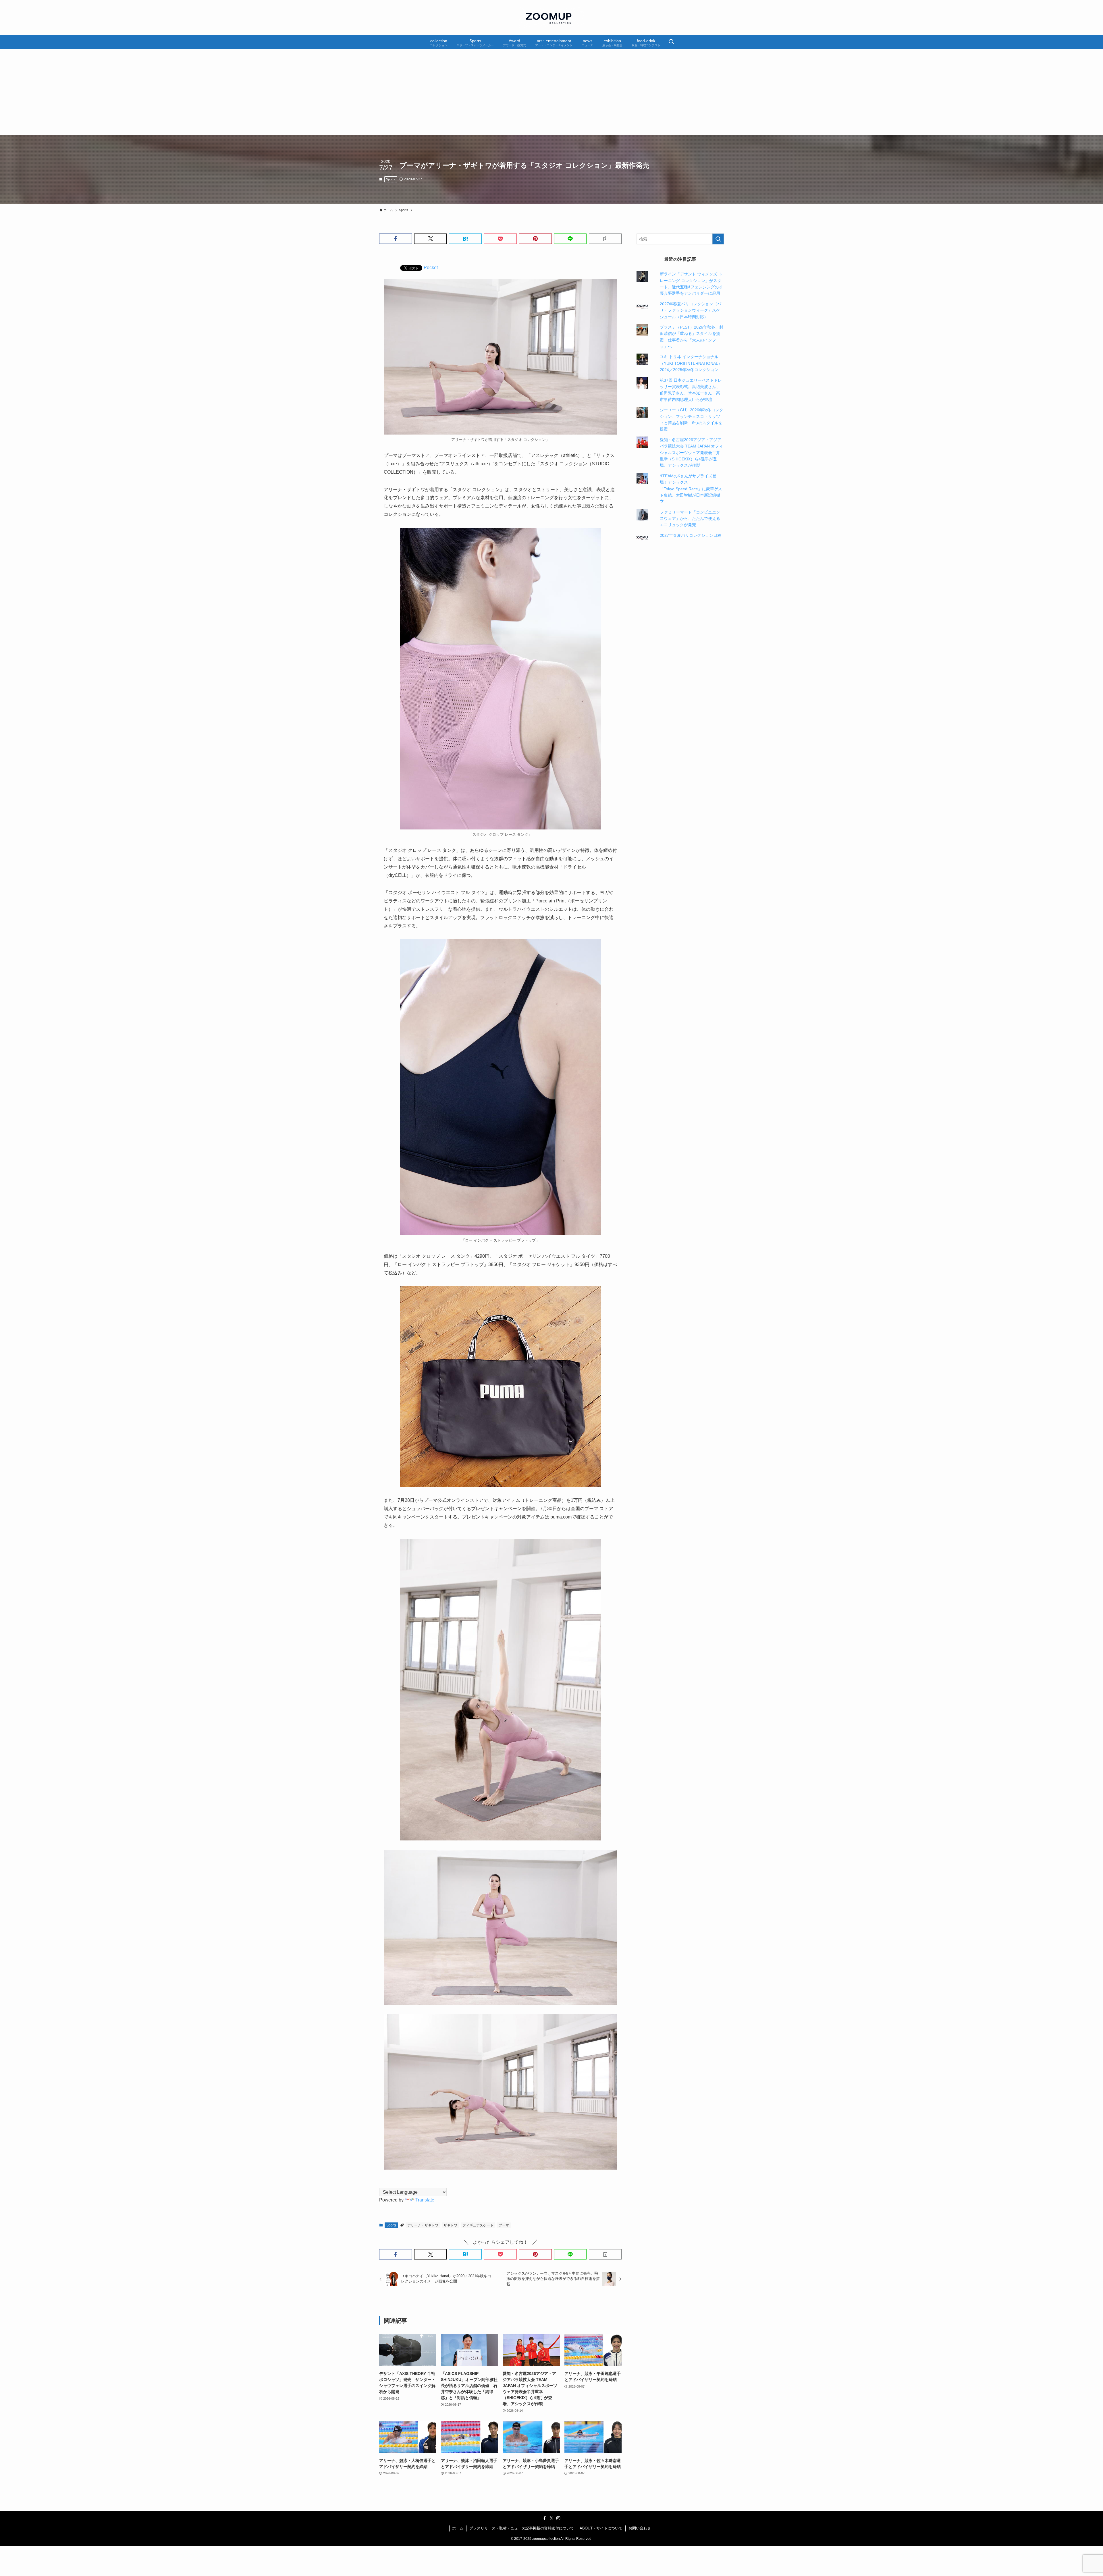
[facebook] (545, 2518)
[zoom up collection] (551, 18)
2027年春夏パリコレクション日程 (691, 535)
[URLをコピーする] (605, 239)
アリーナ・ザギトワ (423, 2225)
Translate (425, 2200)
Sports (391, 179)
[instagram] (558, 2518)
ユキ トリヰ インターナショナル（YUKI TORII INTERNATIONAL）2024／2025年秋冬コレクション (691, 363)
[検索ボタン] (671, 42)
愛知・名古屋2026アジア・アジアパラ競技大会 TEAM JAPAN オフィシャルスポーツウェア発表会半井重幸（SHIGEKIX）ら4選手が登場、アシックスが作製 (691, 453)
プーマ (504, 2225)
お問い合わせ (640, 2528)
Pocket (431, 268)
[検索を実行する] (718, 239)
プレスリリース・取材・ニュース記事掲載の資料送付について (522, 2528)
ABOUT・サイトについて (601, 2528)
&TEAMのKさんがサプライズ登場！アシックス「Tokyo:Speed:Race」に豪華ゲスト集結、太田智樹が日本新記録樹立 (691, 489)
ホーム (458, 2528)
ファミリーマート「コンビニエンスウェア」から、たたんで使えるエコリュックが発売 (690, 519)
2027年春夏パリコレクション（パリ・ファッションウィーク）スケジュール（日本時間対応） (691, 310)
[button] (396, 239)
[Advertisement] (551, 92)
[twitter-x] (551, 2518)
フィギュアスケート (478, 2225)
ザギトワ (450, 2225)
